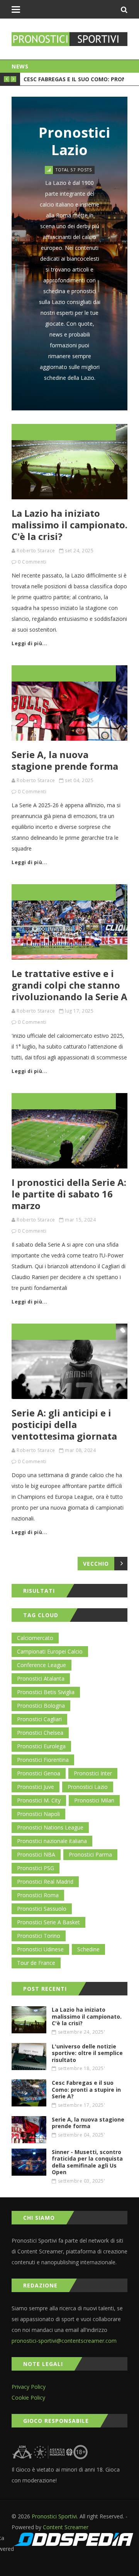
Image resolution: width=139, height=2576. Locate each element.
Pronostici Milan (94, 1800)
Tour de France (36, 1963)
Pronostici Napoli (62, 1336)
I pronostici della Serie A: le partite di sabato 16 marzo (69, 1194)
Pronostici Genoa (39, 1773)
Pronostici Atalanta (41, 1678)
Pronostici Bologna (78, 677)
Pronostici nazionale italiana (52, 1841)
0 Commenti (32, 562)
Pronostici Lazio (88, 1787)
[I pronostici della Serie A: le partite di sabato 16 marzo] (69, 1131)
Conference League (42, 1665)
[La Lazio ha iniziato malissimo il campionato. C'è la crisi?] (69, 462)
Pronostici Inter (93, 1773)
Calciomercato (35, 1638)
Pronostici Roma (38, 1895)
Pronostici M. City (39, 1800)
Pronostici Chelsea (40, 1733)
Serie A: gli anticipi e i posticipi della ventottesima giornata (64, 1424)
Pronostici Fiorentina (43, 1760)
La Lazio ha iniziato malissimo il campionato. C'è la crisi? (69, 525)
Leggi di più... (30, 643)
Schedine (50, 428)
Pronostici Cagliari (39, 1719)
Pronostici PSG (36, 1868)
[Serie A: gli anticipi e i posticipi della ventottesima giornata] (69, 1361)
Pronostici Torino (39, 1936)
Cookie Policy (28, 2397)
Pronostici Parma (90, 1854)
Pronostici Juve (36, 1787)
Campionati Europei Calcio (50, 1651)
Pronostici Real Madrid (45, 1882)
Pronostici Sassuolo (42, 1909)
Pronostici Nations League (50, 1827)
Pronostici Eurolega (41, 1746)
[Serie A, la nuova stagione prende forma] (69, 703)
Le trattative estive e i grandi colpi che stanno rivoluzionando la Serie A (69, 985)
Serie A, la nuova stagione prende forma (65, 760)
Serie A (26, 428)
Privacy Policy (29, 2387)
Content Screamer (66, 2527)
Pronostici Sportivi (54, 2516)
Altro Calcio (57, 888)
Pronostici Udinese (68, 1105)
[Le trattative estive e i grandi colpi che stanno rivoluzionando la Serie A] (69, 922)
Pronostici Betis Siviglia (46, 1692)
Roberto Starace (36, 551)
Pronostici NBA (36, 1854)
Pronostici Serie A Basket (48, 1922)
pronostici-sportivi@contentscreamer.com (64, 2341)
